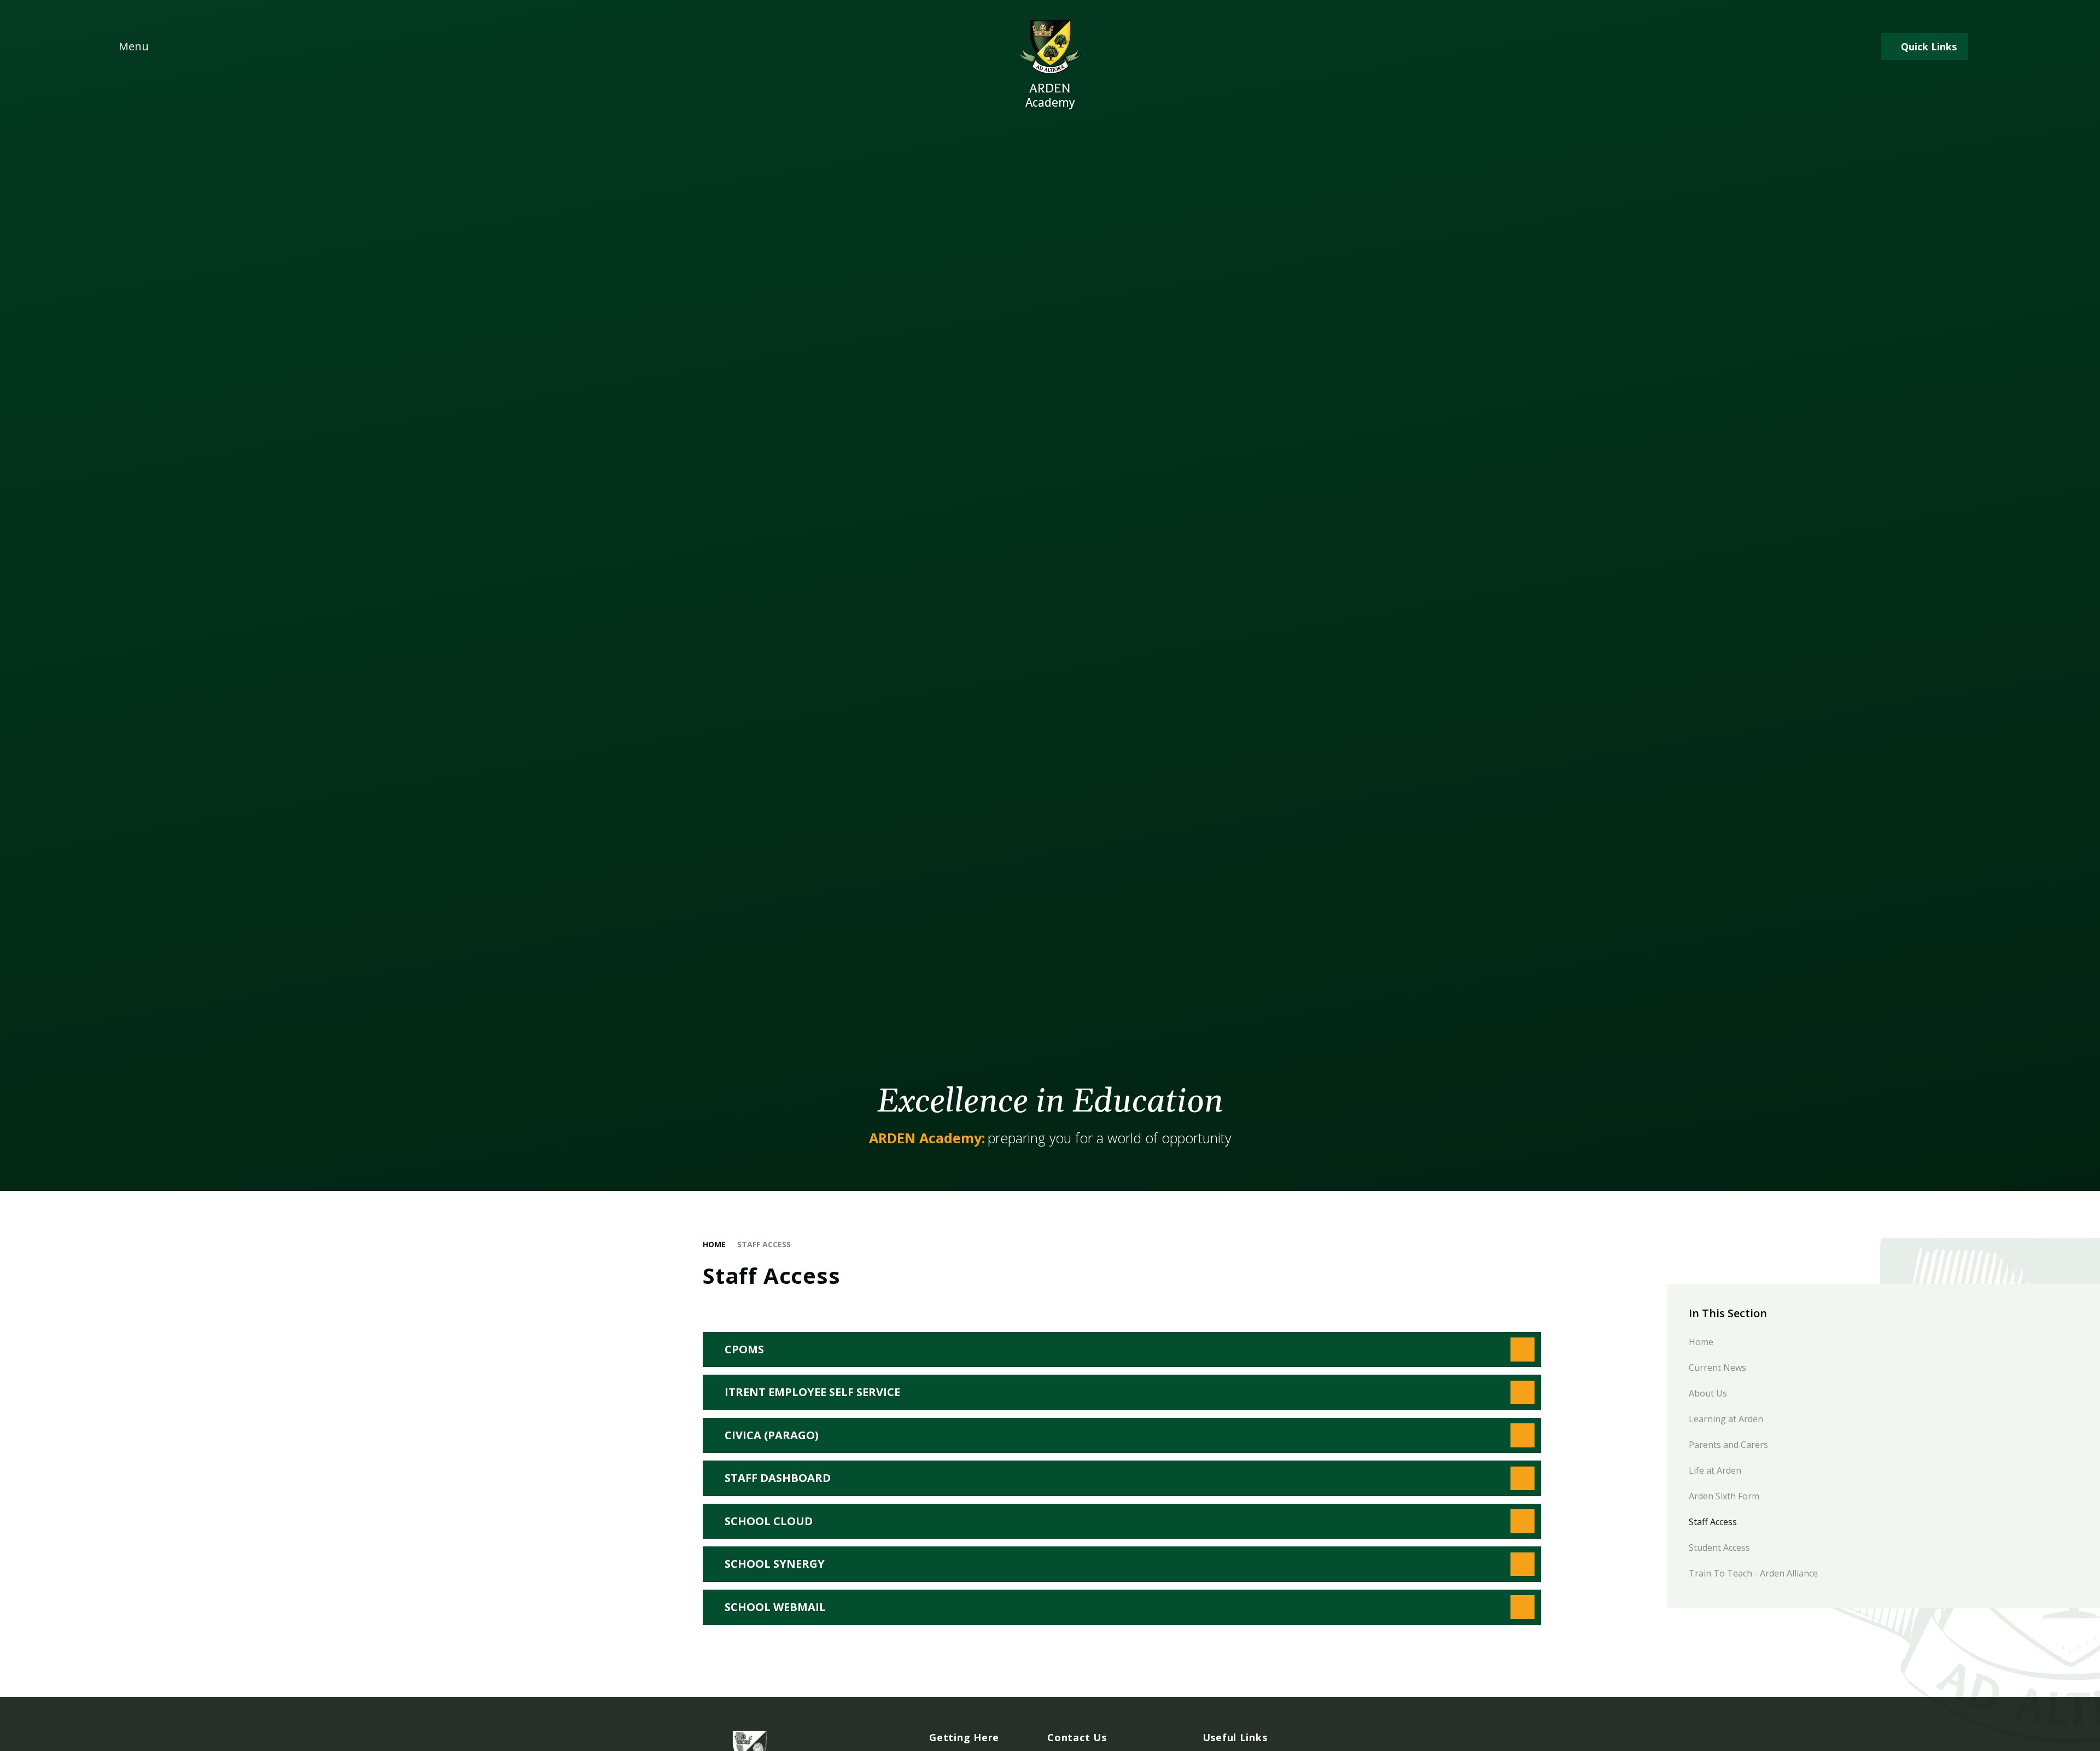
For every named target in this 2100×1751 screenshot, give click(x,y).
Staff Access (764, 1244)
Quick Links (1929, 46)
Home (714, 1244)
